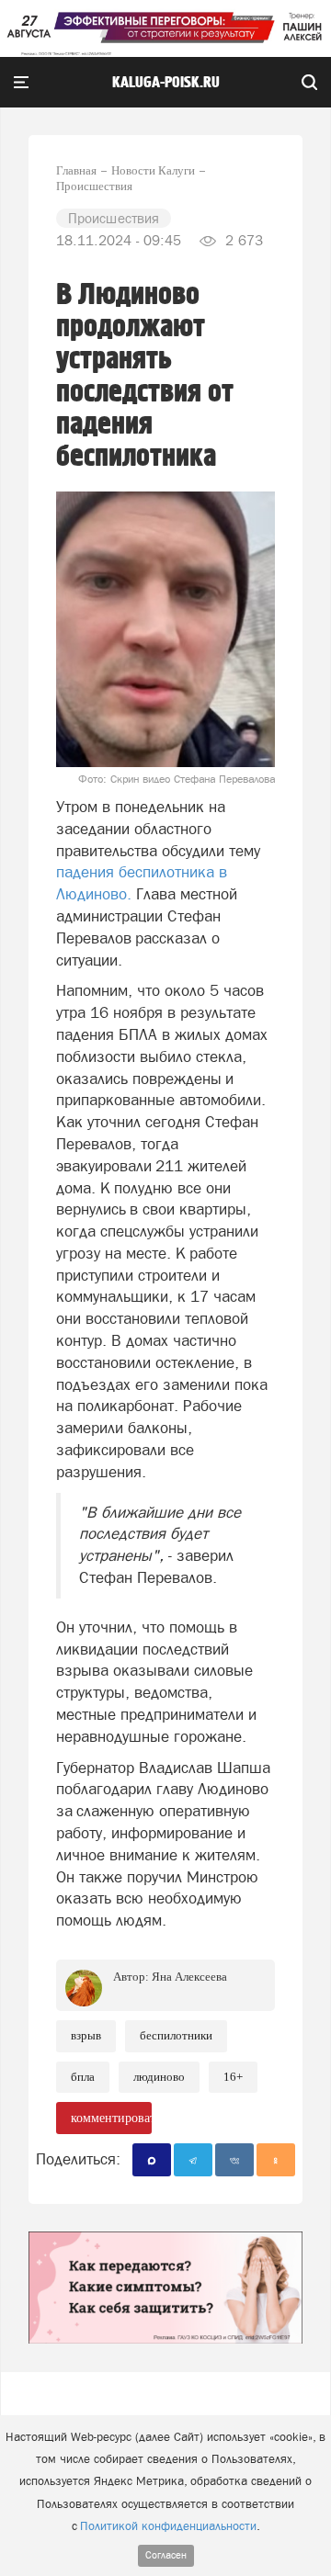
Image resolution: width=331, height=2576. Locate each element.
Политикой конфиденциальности (168, 2526)
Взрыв (86, 2035)
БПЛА (83, 2077)
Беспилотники (176, 2035)
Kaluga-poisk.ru (166, 83)
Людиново (159, 2077)
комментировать (111, 2118)
